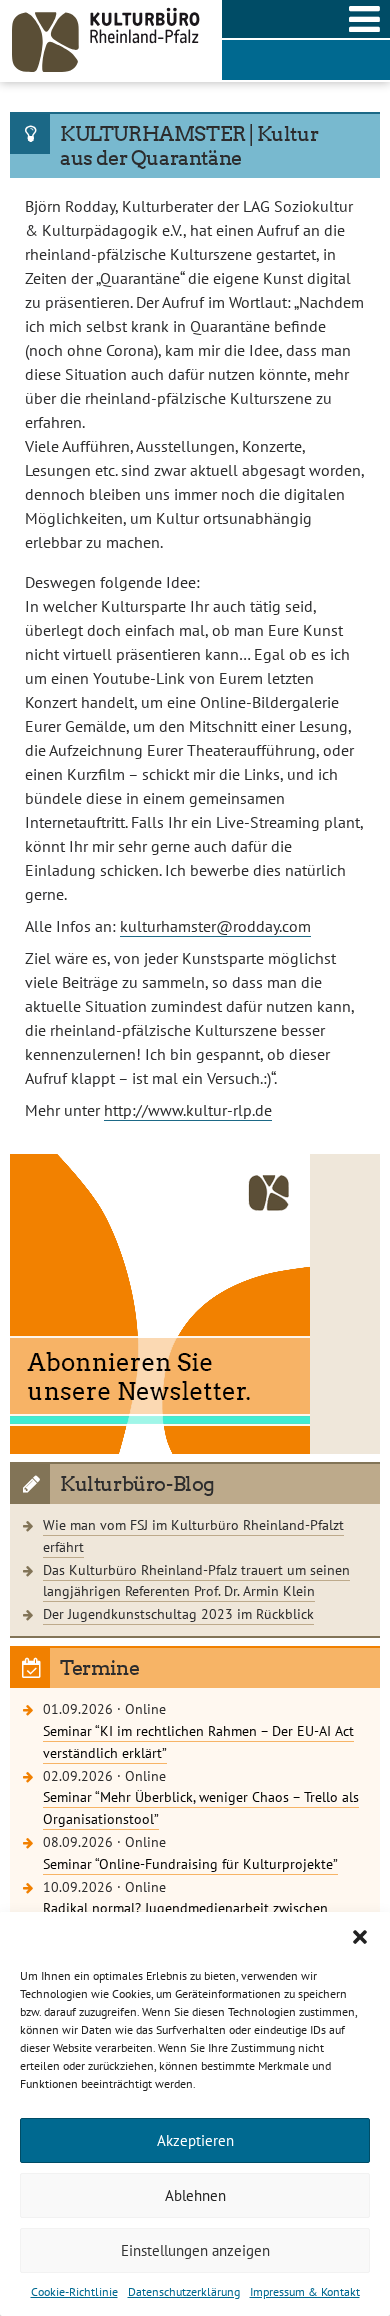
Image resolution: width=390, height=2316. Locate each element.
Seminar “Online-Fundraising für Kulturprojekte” (190, 1863)
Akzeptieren (195, 2140)
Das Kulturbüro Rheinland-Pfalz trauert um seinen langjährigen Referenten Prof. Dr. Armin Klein (196, 1580)
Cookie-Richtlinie (74, 2291)
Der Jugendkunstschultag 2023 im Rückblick (178, 1613)
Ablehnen (195, 2195)
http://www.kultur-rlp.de (188, 1110)
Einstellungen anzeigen (195, 2250)
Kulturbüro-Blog (137, 1484)
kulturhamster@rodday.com (215, 926)
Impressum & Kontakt (305, 2291)
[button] (360, 1937)
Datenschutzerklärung (184, 2291)
